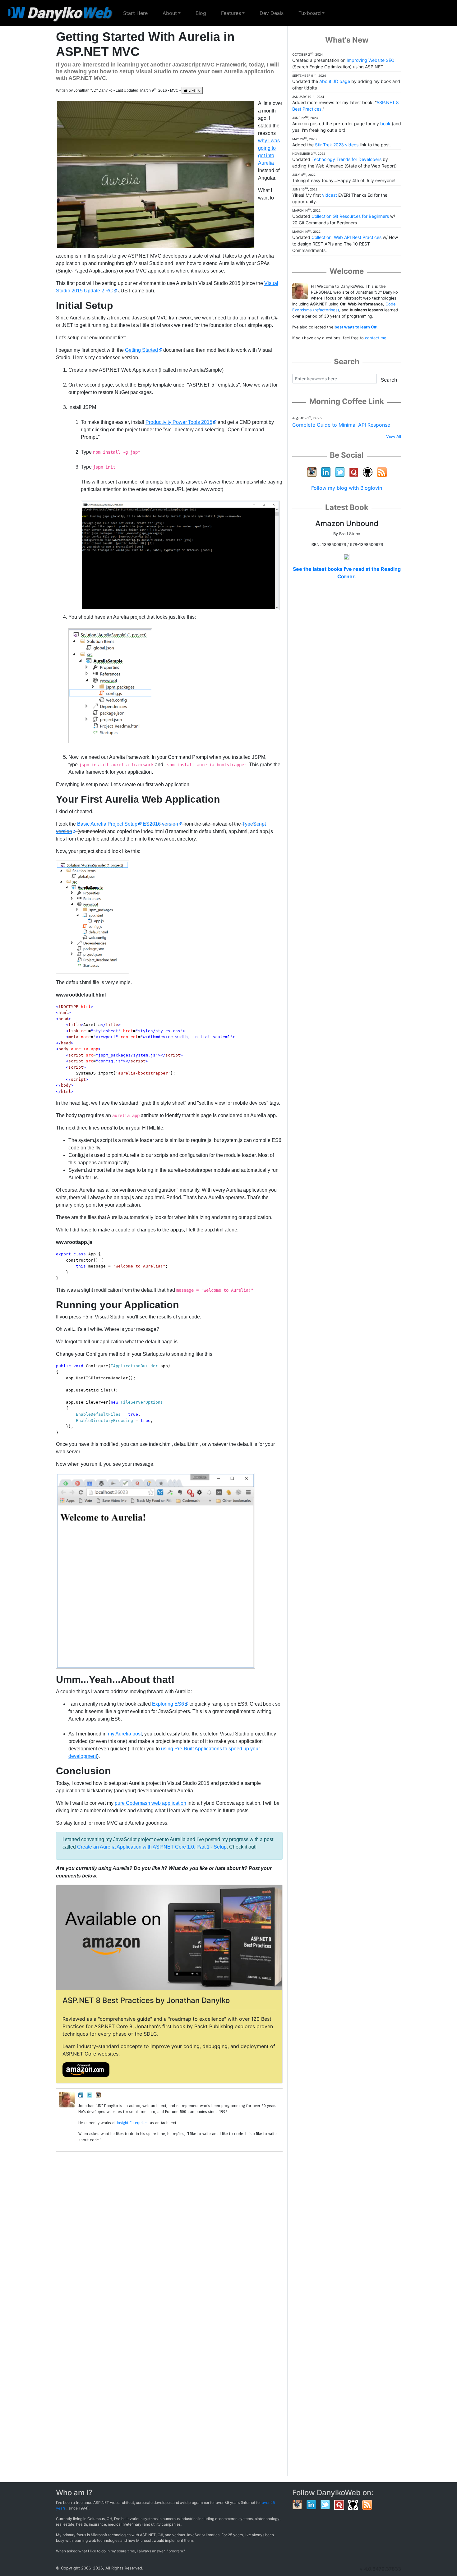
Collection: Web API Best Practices (346, 237)
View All (394, 436)
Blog (201, 13)
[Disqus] (169, 2235)
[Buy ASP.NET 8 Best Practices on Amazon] (86, 2069)
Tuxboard (310, 13)
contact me (376, 338)
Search (389, 380)
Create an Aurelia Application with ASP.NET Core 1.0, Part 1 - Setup (152, 1847)
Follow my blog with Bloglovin (347, 488)
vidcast (330, 195)
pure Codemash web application (150, 1803)
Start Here (139, 13)
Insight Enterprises (133, 2123)
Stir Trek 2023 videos (337, 145)
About (170, 13)
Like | (194, 90)
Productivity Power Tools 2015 (179, 422)
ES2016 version (160, 824)
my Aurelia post (125, 1734)
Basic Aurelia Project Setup (107, 824)
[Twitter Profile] (90, 2095)
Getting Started (141, 350)
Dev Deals (272, 13)
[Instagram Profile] (98, 2095)
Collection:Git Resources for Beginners (350, 216)
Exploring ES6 (168, 1704)
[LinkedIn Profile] (81, 2095)
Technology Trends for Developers (346, 159)
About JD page (335, 81)
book (385, 124)
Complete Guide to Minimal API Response (341, 425)
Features (231, 13)
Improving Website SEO (371, 60)
